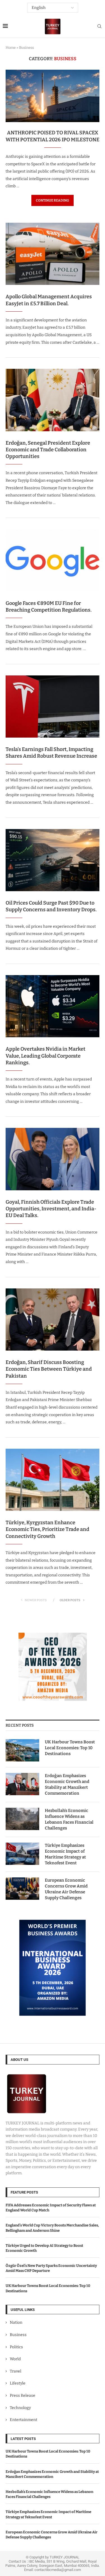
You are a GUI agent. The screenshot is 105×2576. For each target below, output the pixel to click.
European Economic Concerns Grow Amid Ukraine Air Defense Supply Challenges (66, 1889)
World (15, 2359)
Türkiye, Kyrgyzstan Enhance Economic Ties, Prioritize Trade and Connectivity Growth (47, 1529)
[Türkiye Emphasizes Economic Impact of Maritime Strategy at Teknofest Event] (22, 1854)
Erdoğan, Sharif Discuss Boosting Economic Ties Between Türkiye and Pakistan (49, 1369)
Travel (16, 2371)
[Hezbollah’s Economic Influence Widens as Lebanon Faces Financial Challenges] (22, 1819)
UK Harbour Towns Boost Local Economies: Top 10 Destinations (70, 1748)
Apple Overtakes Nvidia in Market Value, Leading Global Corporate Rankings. (46, 1056)
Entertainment (24, 2420)
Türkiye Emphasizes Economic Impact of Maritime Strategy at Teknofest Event (65, 1854)
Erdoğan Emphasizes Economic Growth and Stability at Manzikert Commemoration (67, 1784)
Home (11, 48)
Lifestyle (18, 2383)
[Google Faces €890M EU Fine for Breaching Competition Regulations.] (53, 560)
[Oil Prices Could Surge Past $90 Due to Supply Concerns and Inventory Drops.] (53, 860)
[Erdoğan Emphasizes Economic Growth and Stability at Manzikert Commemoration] (22, 1784)
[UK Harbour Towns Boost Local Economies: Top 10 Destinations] (22, 1750)
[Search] (99, 27)
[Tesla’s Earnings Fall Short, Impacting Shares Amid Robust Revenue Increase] (53, 707)
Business (18, 2335)
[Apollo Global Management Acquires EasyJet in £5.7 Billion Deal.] (53, 254)
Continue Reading (53, 200)
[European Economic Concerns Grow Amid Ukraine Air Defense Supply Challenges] (22, 1889)
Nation (16, 2322)
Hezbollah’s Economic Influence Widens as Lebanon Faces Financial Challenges (69, 1819)
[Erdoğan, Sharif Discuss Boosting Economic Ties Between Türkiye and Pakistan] (53, 1319)
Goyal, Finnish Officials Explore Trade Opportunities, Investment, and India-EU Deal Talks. (51, 1209)
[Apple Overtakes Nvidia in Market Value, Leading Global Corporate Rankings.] (53, 1006)
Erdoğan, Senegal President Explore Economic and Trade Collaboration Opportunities (48, 450)
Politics (16, 2347)
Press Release (23, 2396)
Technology (20, 2408)
